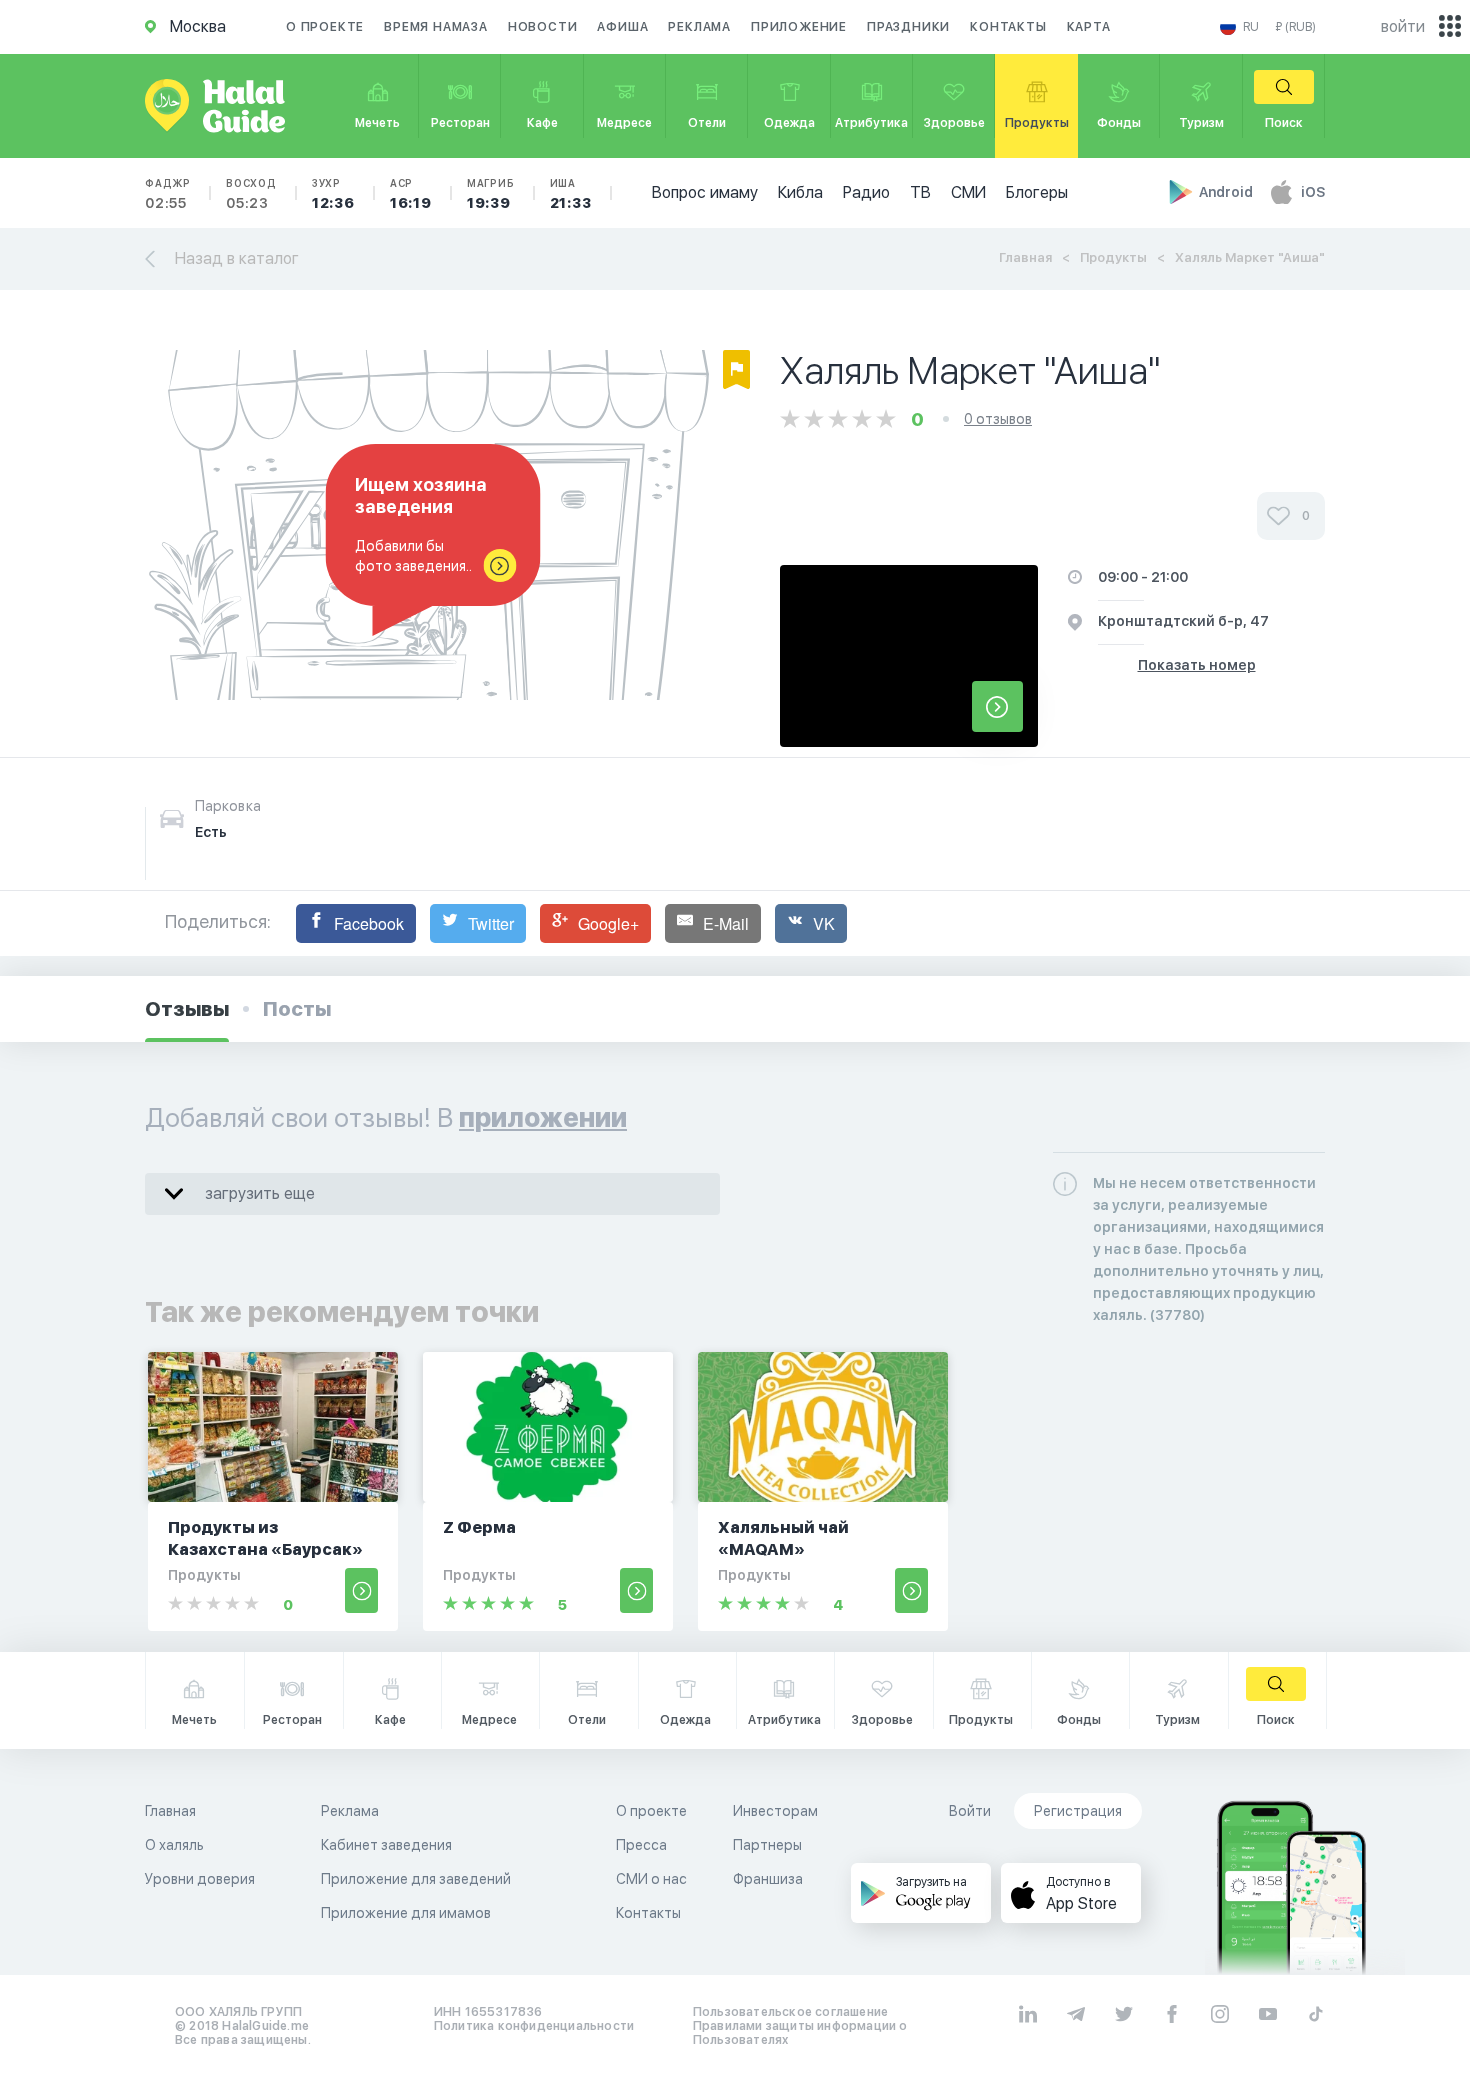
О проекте (325, 27)
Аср (411, 194)
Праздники (908, 27)
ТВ (920, 192)
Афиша (622, 27)
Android (1227, 192)
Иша (571, 194)
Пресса (641, 1845)
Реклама (699, 27)
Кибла (800, 192)
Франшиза (768, 1879)
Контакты (1008, 27)
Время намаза (436, 27)
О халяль (174, 1845)
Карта (1089, 27)
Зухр (333, 194)
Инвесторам (775, 1811)
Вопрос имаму (705, 192)
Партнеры (767, 1845)
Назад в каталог (237, 258)
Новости (543, 27)
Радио (866, 192)
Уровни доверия (200, 1879)
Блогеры (1037, 192)
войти (1403, 26)
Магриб (491, 194)
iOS (1313, 192)
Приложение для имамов (406, 1913)
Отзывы (187, 1009)
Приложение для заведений (416, 1879)
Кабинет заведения (386, 1845)
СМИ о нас (651, 1879)
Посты (297, 1009)
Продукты (1113, 257)
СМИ (968, 192)
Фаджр (168, 194)
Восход (251, 194)
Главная (1025, 257)
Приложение (799, 27)
